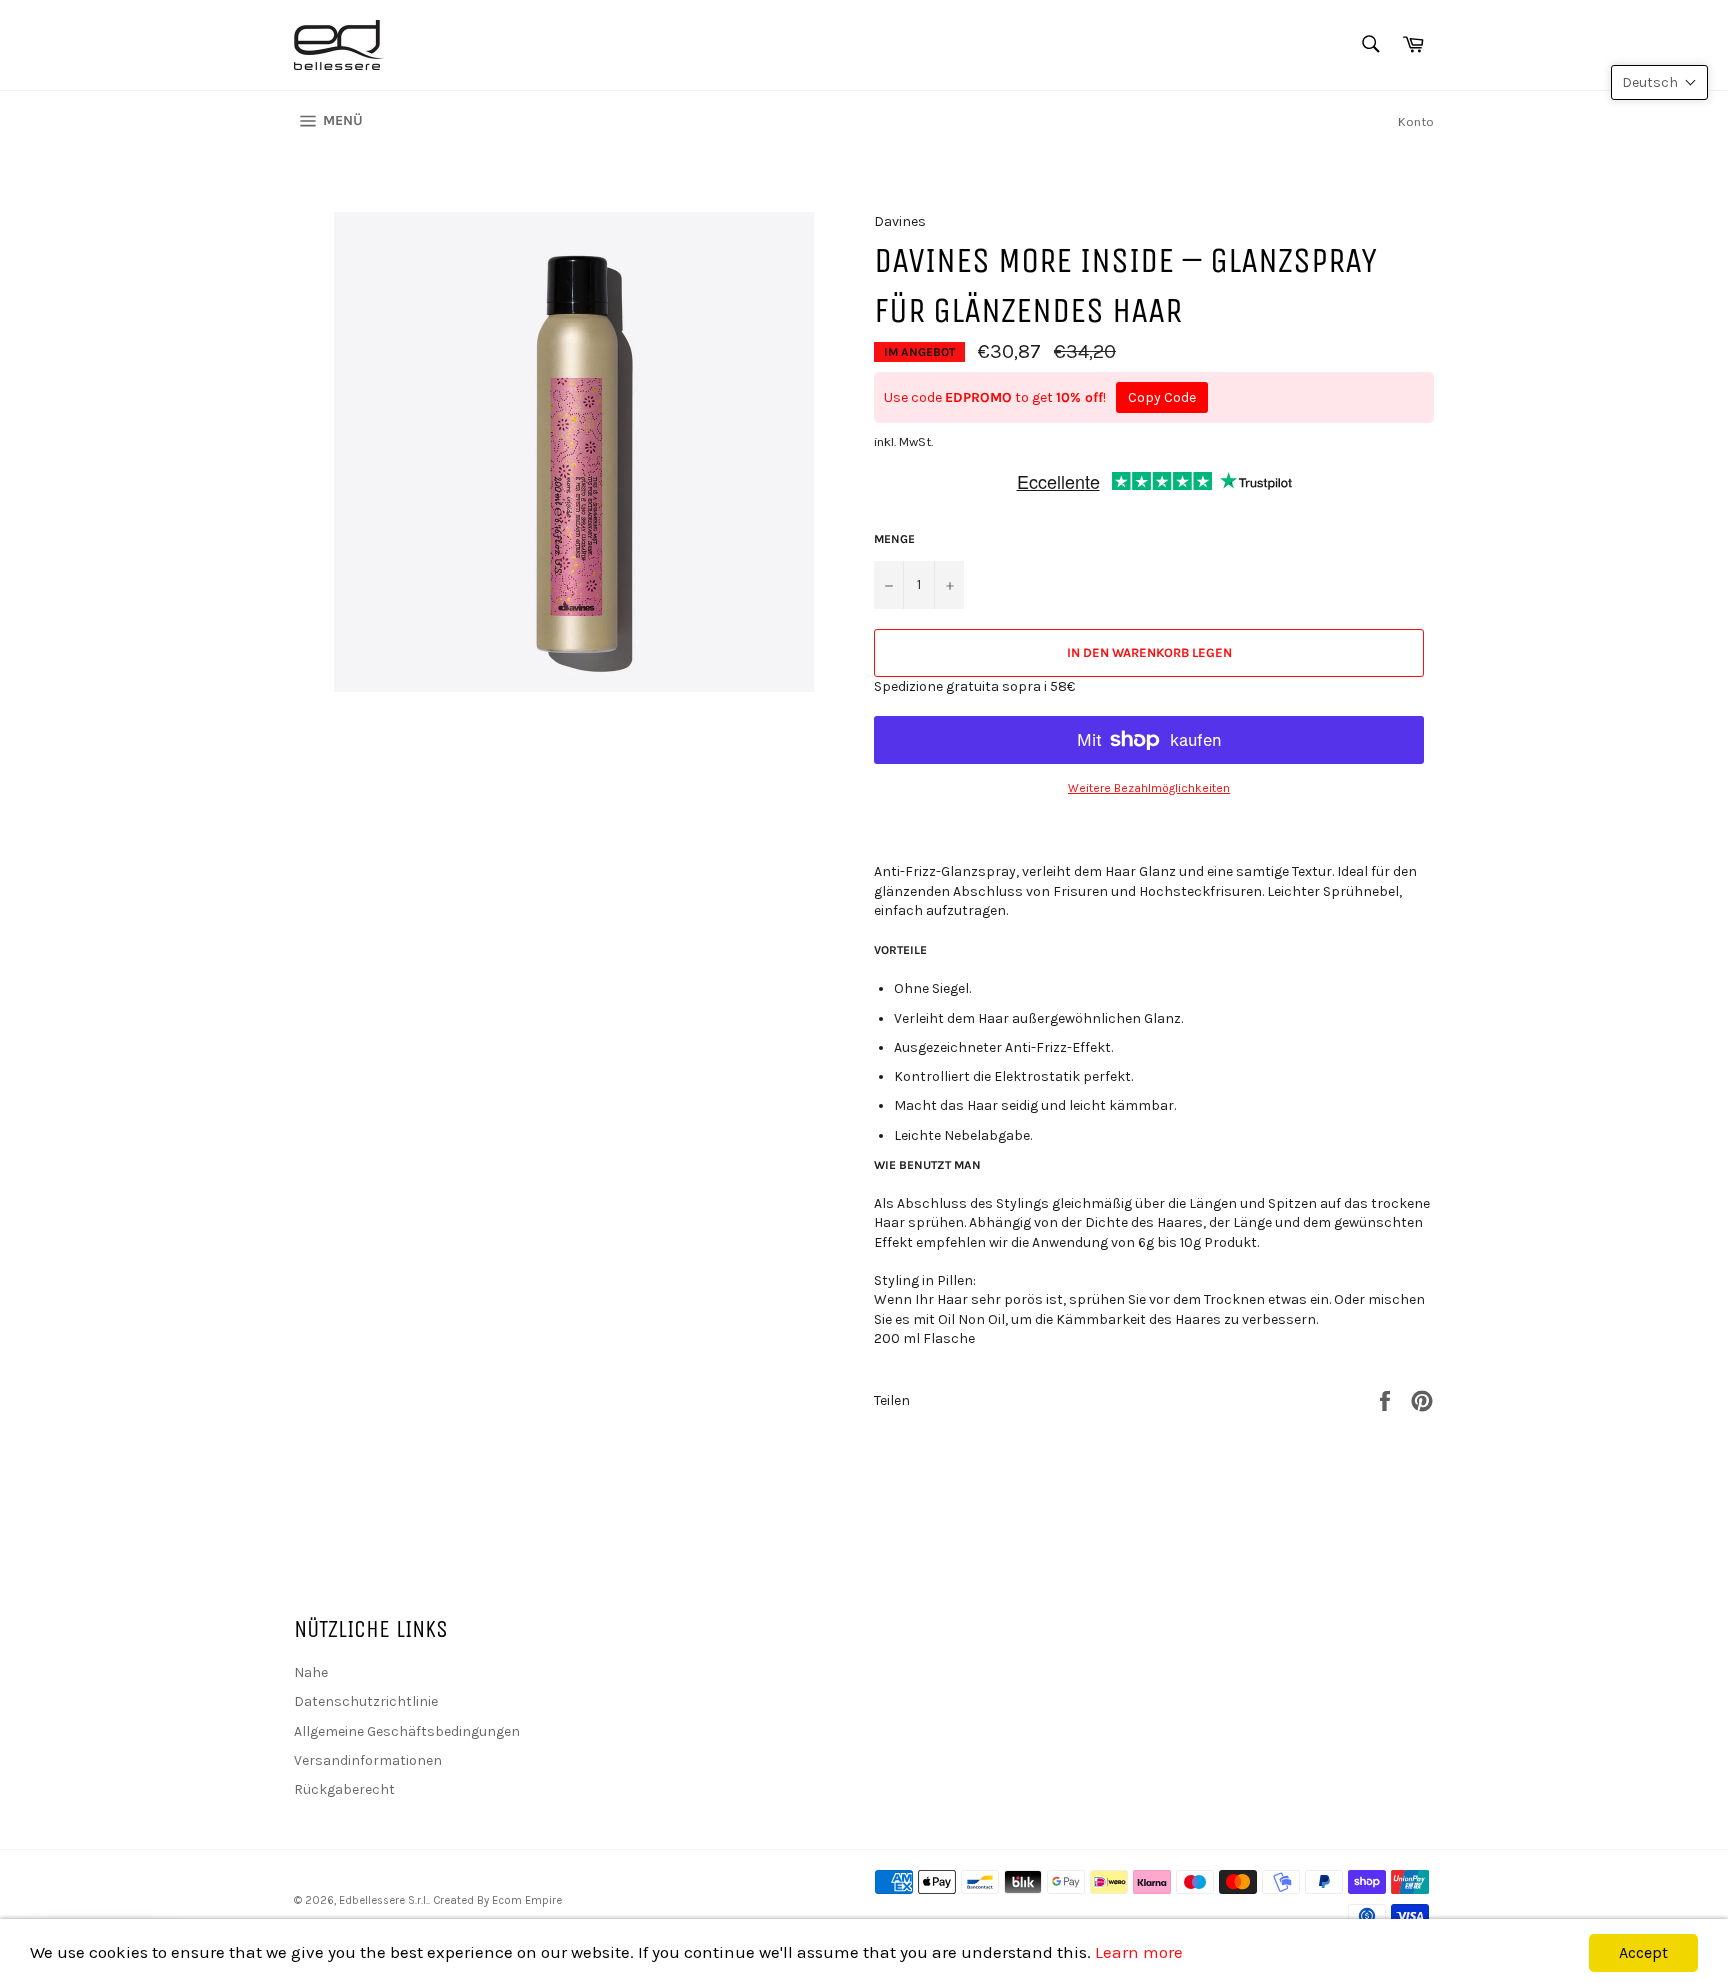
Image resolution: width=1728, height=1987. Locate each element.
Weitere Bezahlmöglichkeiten (1149, 788)
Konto (1416, 121)
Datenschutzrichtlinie (366, 1701)
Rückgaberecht (344, 1789)
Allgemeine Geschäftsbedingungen (407, 1731)
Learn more (1139, 1952)
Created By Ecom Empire (497, 1900)
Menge (894, 539)
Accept (1643, 1952)
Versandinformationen (368, 1760)
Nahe (311, 1672)
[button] (1659, 82)
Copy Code (1162, 397)
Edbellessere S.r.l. (383, 1900)
